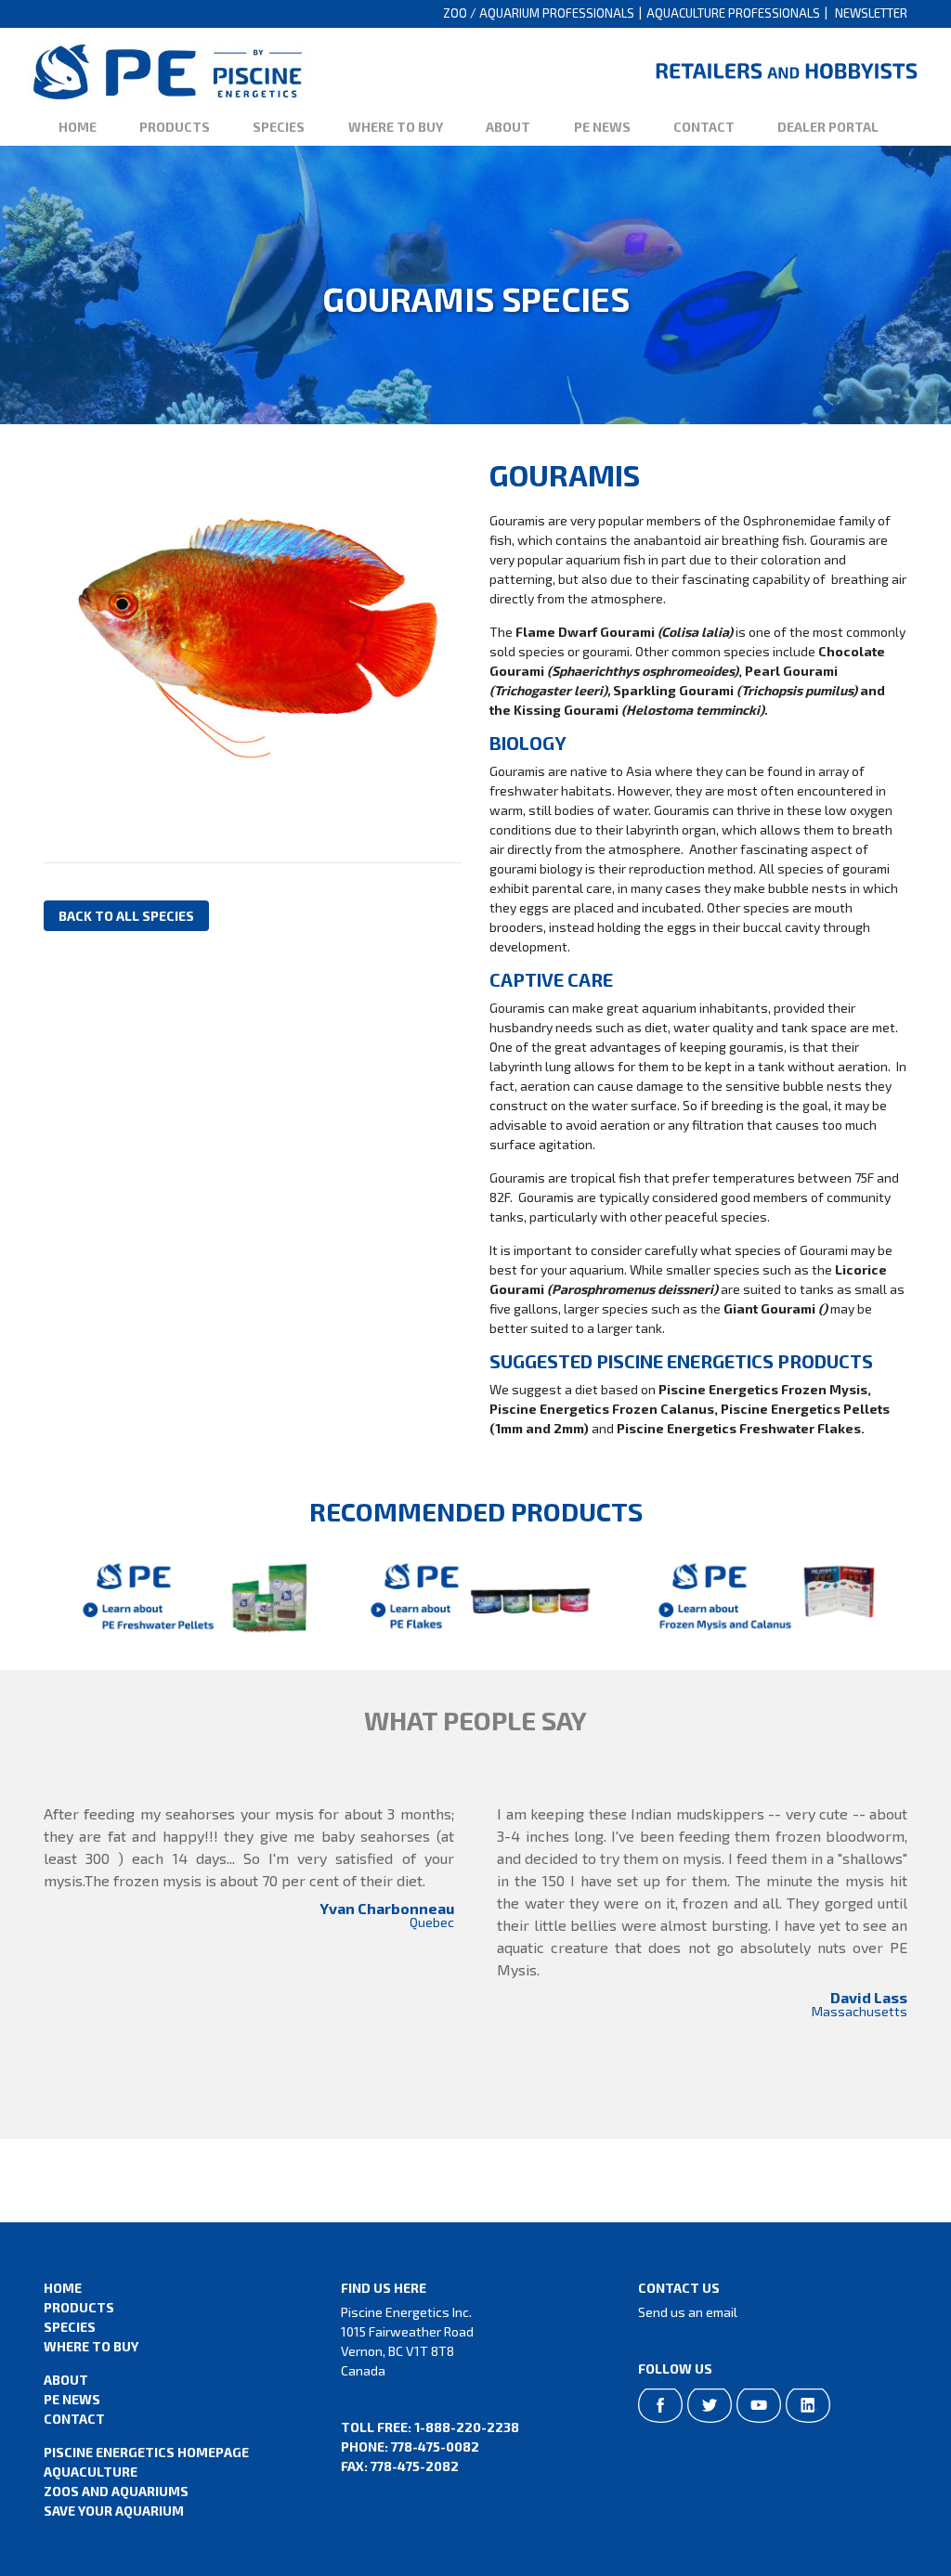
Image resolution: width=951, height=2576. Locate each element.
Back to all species (126, 916)
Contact (704, 127)
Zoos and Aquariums (116, 2491)
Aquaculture (91, 2472)
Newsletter (871, 13)
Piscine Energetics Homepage (146, 2452)
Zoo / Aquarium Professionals (539, 13)
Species (279, 127)
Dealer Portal (828, 127)
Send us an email (688, 2312)
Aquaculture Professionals (733, 13)
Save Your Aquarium (114, 2511)
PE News (602, 127)
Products (175, 127)
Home (78, 127)
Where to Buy (396, 127)
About (508, 127)
